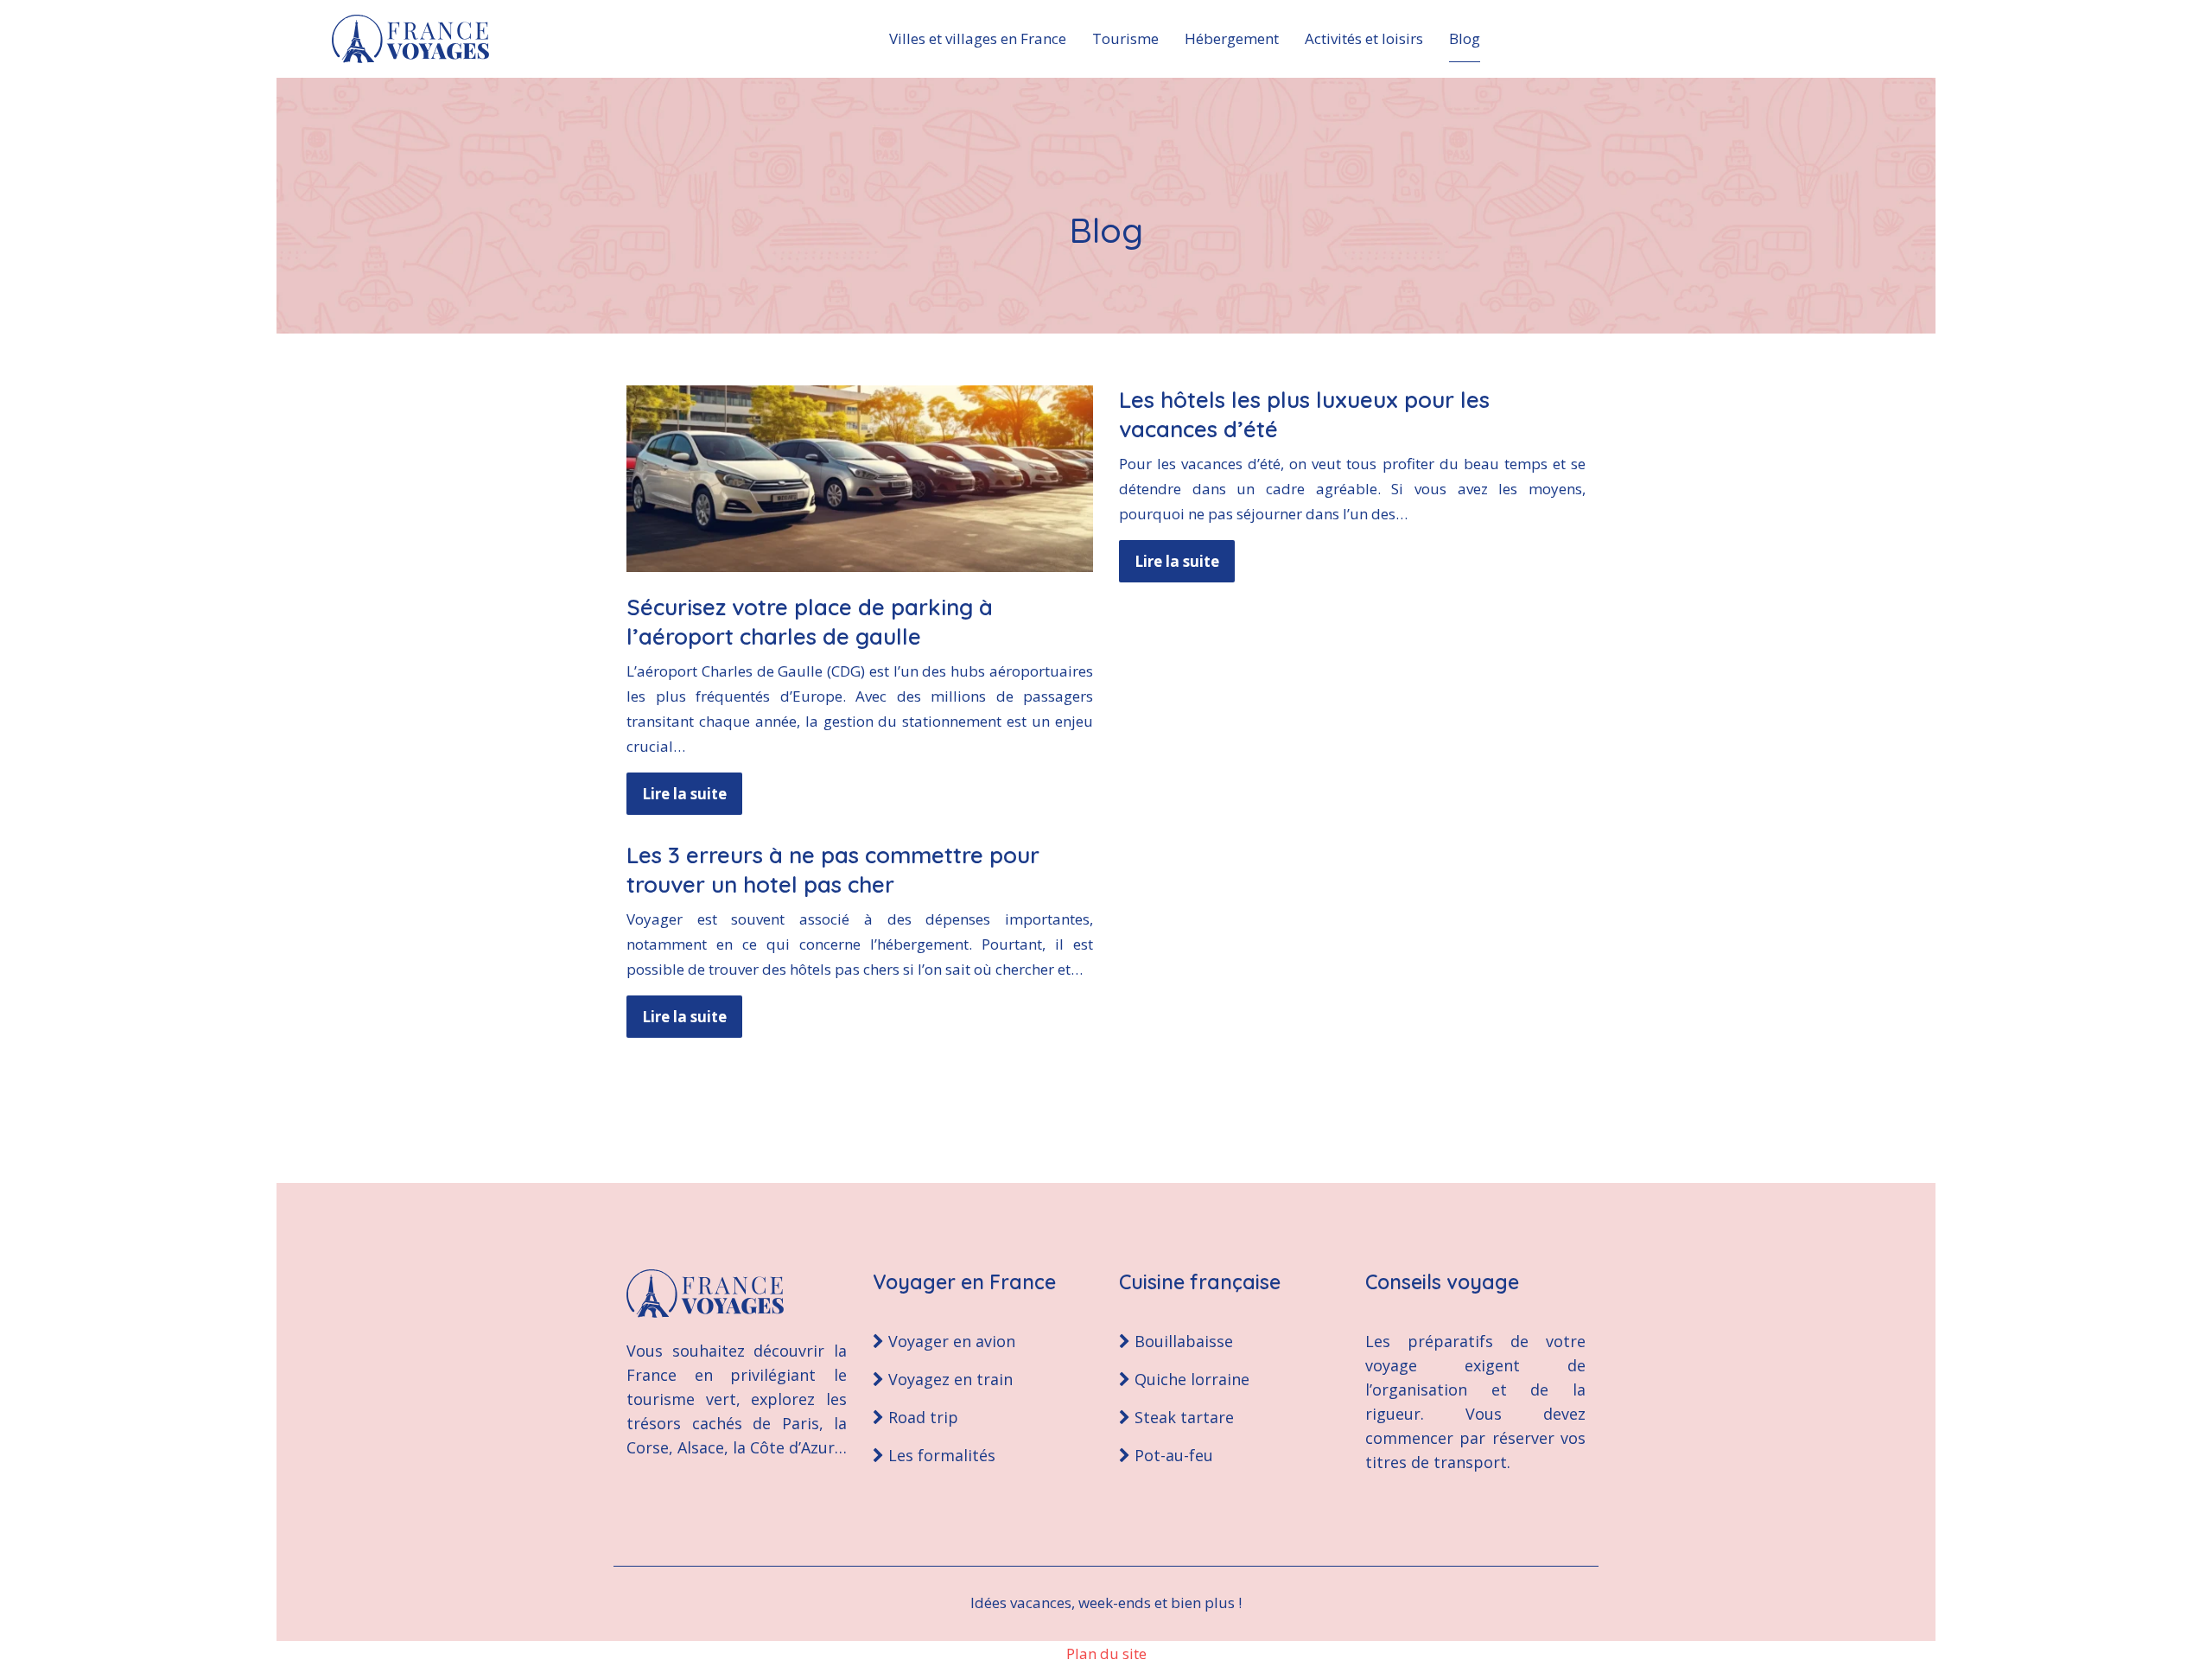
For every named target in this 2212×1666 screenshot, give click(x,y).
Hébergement (1232, 38)
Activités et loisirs (1364, 38)
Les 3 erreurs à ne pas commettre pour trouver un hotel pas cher (833, 870)
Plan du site (1106, 1653)
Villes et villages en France (978, 38)
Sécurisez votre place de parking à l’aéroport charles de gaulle (810, 622)
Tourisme (1125, 38)
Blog (1465, 38)
